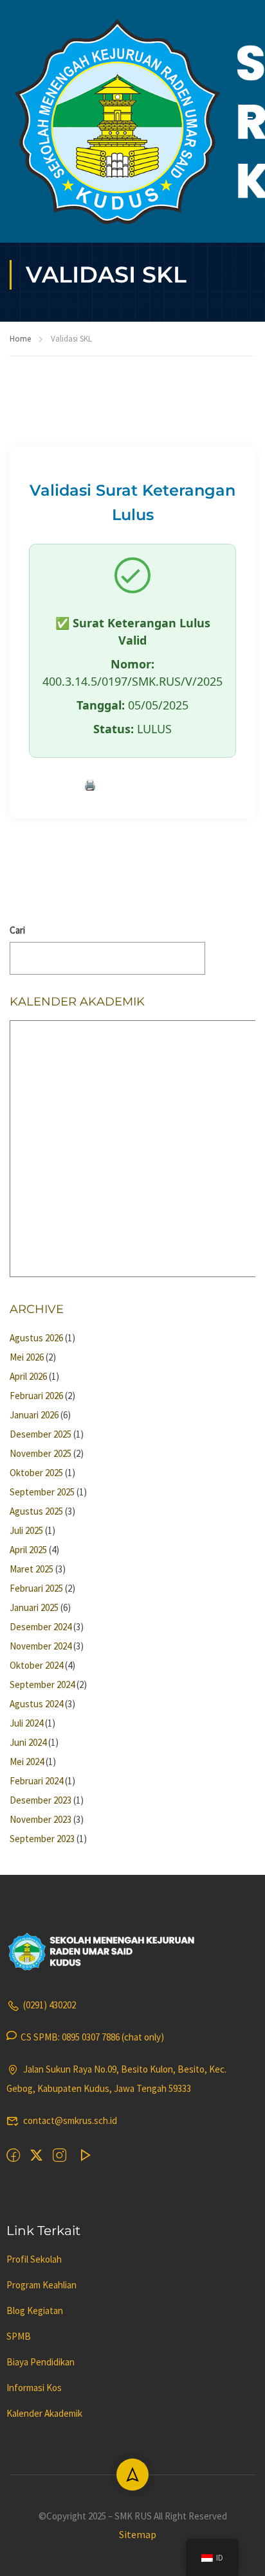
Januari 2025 (34, 1607)
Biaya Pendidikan (41, 2362)
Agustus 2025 (36, 1511)
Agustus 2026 (36, 1338)
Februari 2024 (36, 1781)
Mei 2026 (27, 1357)
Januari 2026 (34, 1415)
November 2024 (41, 1646)
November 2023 (41, 1819)
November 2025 (41, 1453)
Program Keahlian (41, 2285)
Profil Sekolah (34, 2259)
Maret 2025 (32, 1569)
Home (20, 339)
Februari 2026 (36, 1396)
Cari (17, 930)
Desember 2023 (41, 1800)
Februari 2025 (36, 1588)
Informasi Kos (34, 2388)
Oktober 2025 (36, 1473)
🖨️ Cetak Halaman (132, 785)
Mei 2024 (27, 1762)
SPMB (19, 2336)
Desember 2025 (41, 1434)
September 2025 (42, 1492)
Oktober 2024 (36, 1665)
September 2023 (42, 1839)
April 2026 (28, 1376)
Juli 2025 (26, 1530)
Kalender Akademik (44, 2413)
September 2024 (42, 1684)
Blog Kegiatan (35, 2311)
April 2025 (28, 1550)
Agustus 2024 (36, 1704)
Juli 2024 (26, 1723)
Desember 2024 (41, 1627)
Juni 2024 (28, 1742)
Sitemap (138, 2534)
